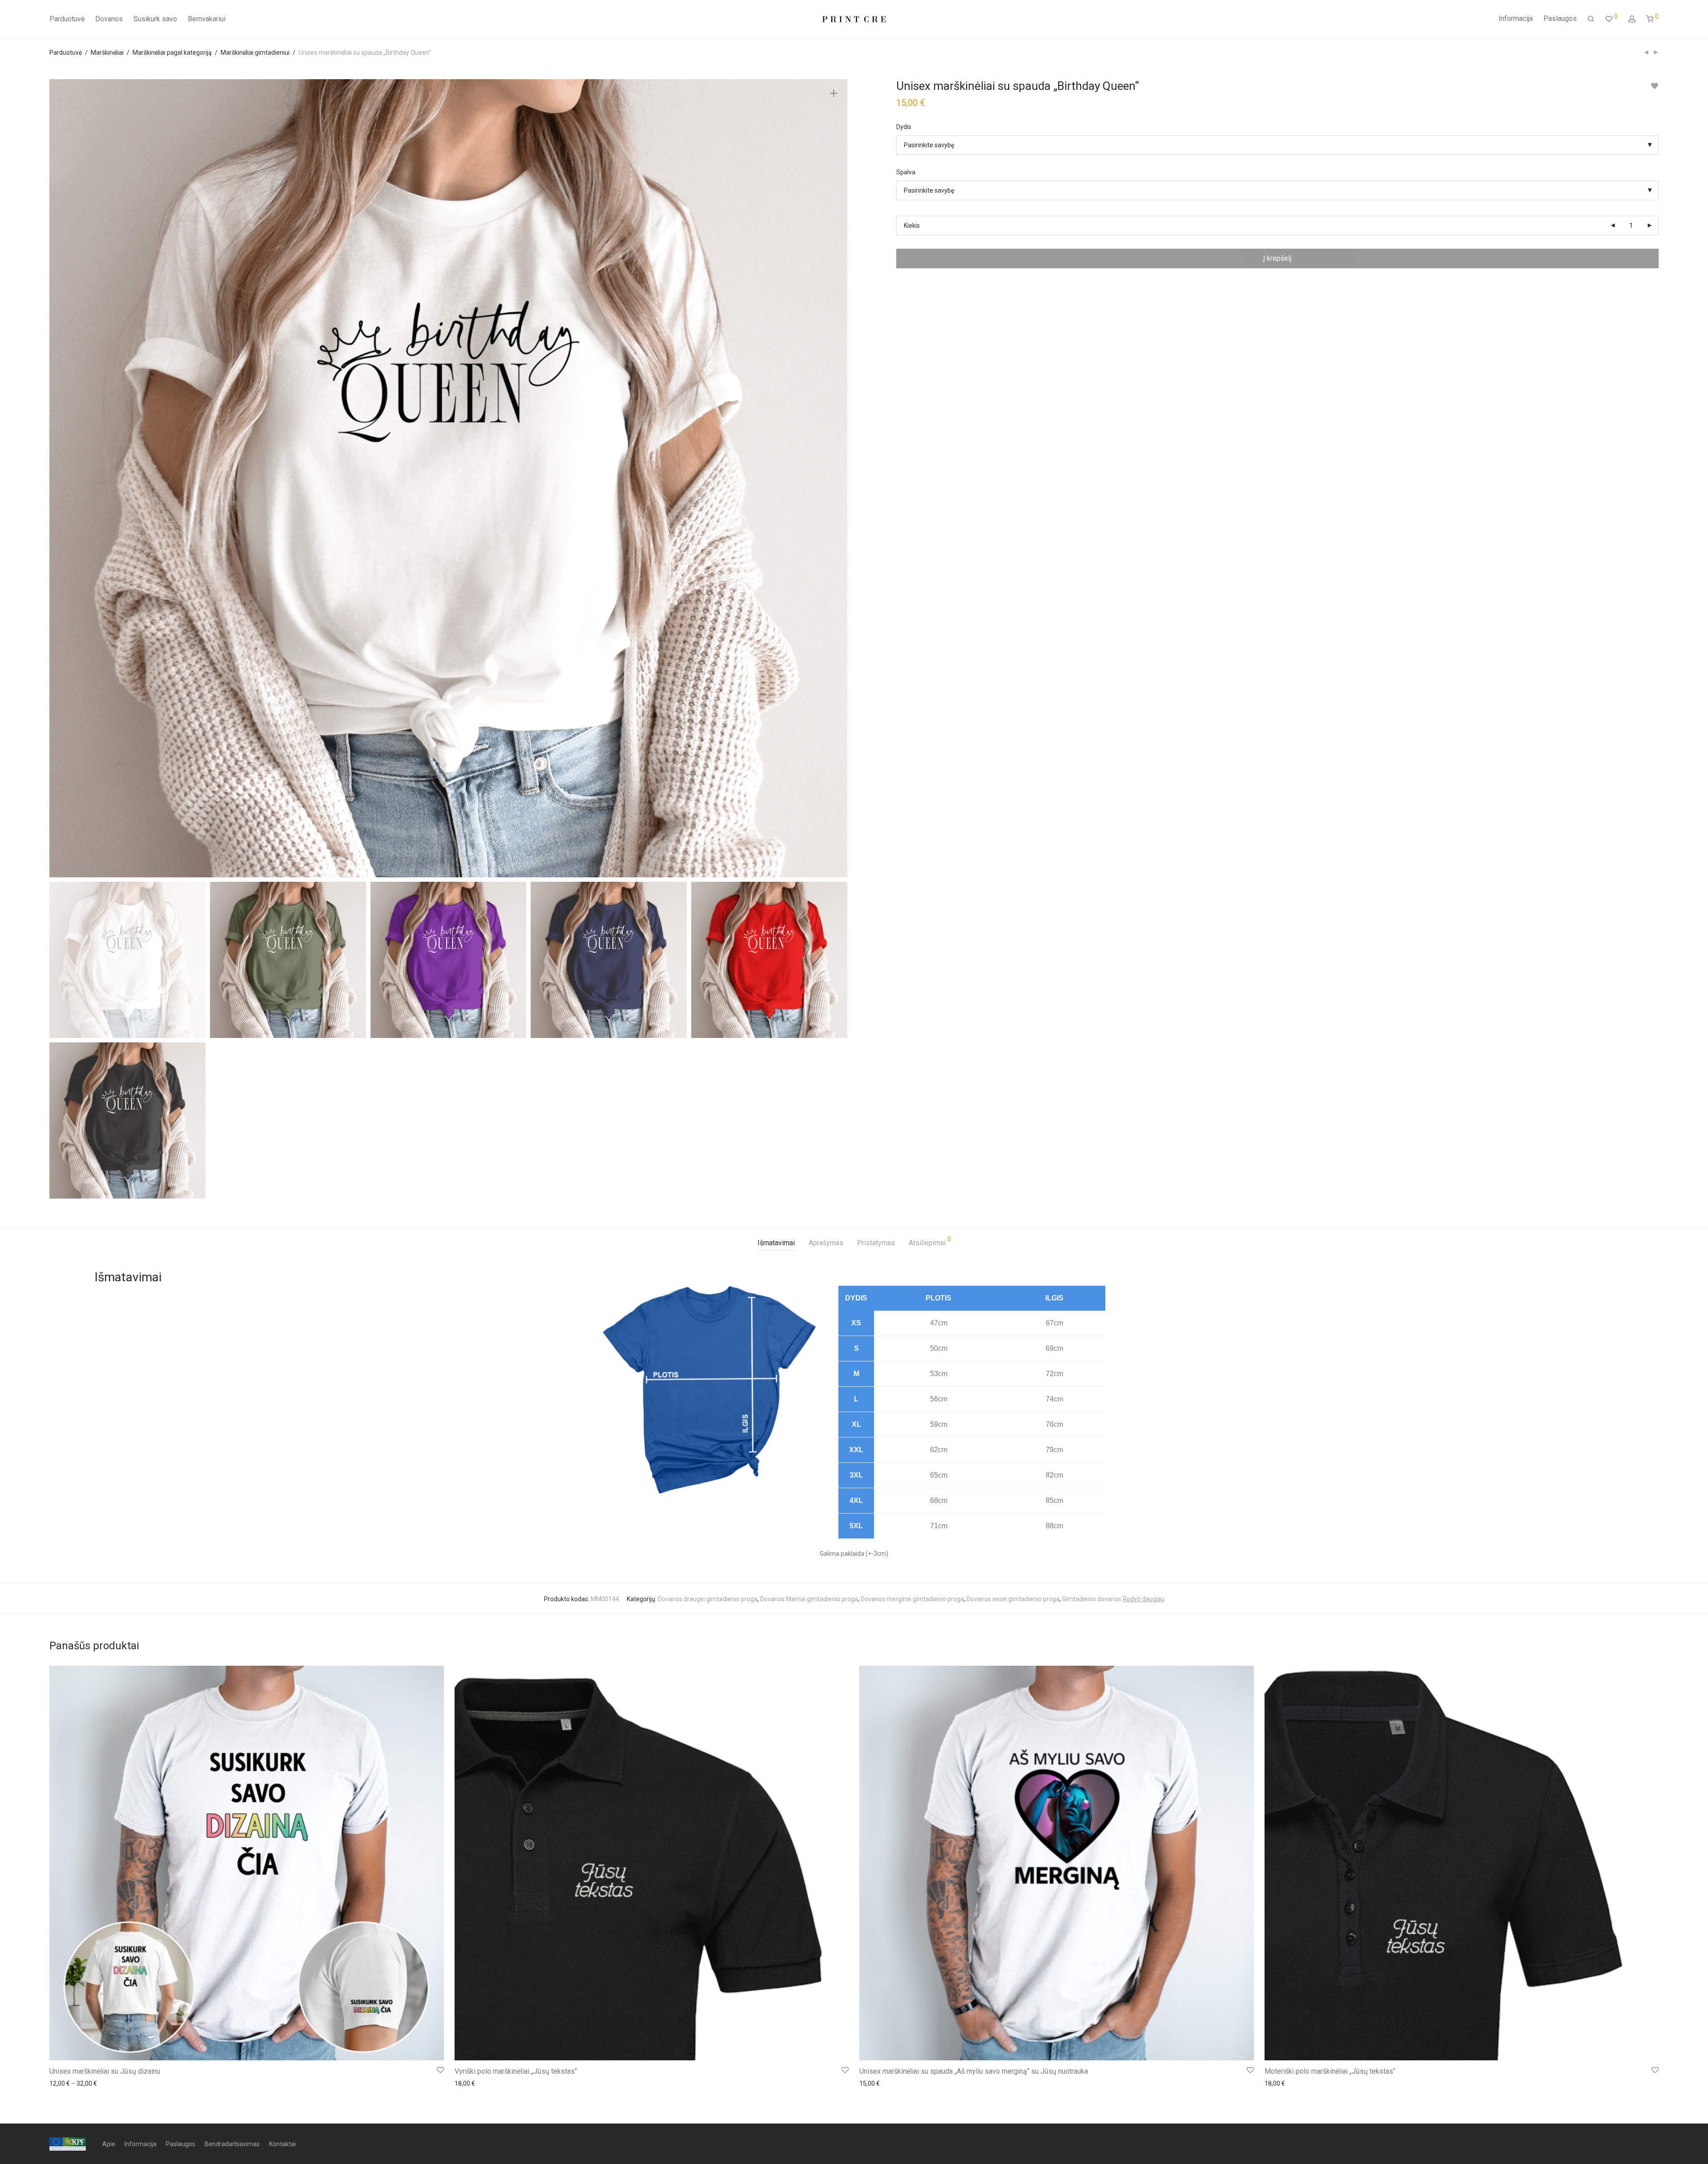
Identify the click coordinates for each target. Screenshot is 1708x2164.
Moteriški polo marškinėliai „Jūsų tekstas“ (1330, 2071)
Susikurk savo (155, 19)
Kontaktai (282, 2144)
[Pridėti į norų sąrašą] (1654, 86)
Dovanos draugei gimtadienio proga (708, 1599)
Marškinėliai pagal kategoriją (172, 52)
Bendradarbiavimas (232, 2144)
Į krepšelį (1277, 258)
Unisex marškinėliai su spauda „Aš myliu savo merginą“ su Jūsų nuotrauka (974, 2071)
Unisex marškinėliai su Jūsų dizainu (105, 2071)
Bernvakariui (207, 19)
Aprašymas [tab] (826, 1243)
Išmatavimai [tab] (776, 1243)
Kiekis (912, 226)
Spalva (906, 172)
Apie (109, 2144)
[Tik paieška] (1591, 19)
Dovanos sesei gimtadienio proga (1013, 1599)
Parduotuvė (67, 19)
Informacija (1516, 18)
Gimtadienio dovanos (1092, 1599)
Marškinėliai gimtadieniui (255, 52)
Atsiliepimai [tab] (930, 1241)
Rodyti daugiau (1144, 1599)
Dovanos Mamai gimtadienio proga (809, 1599)
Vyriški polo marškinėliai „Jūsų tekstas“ (516, 2071)
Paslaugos (1560, 18)
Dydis (904, 127)
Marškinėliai (107, 52)
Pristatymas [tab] (876, 1243)
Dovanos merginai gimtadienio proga (912, 1599)
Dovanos (109, 19)
